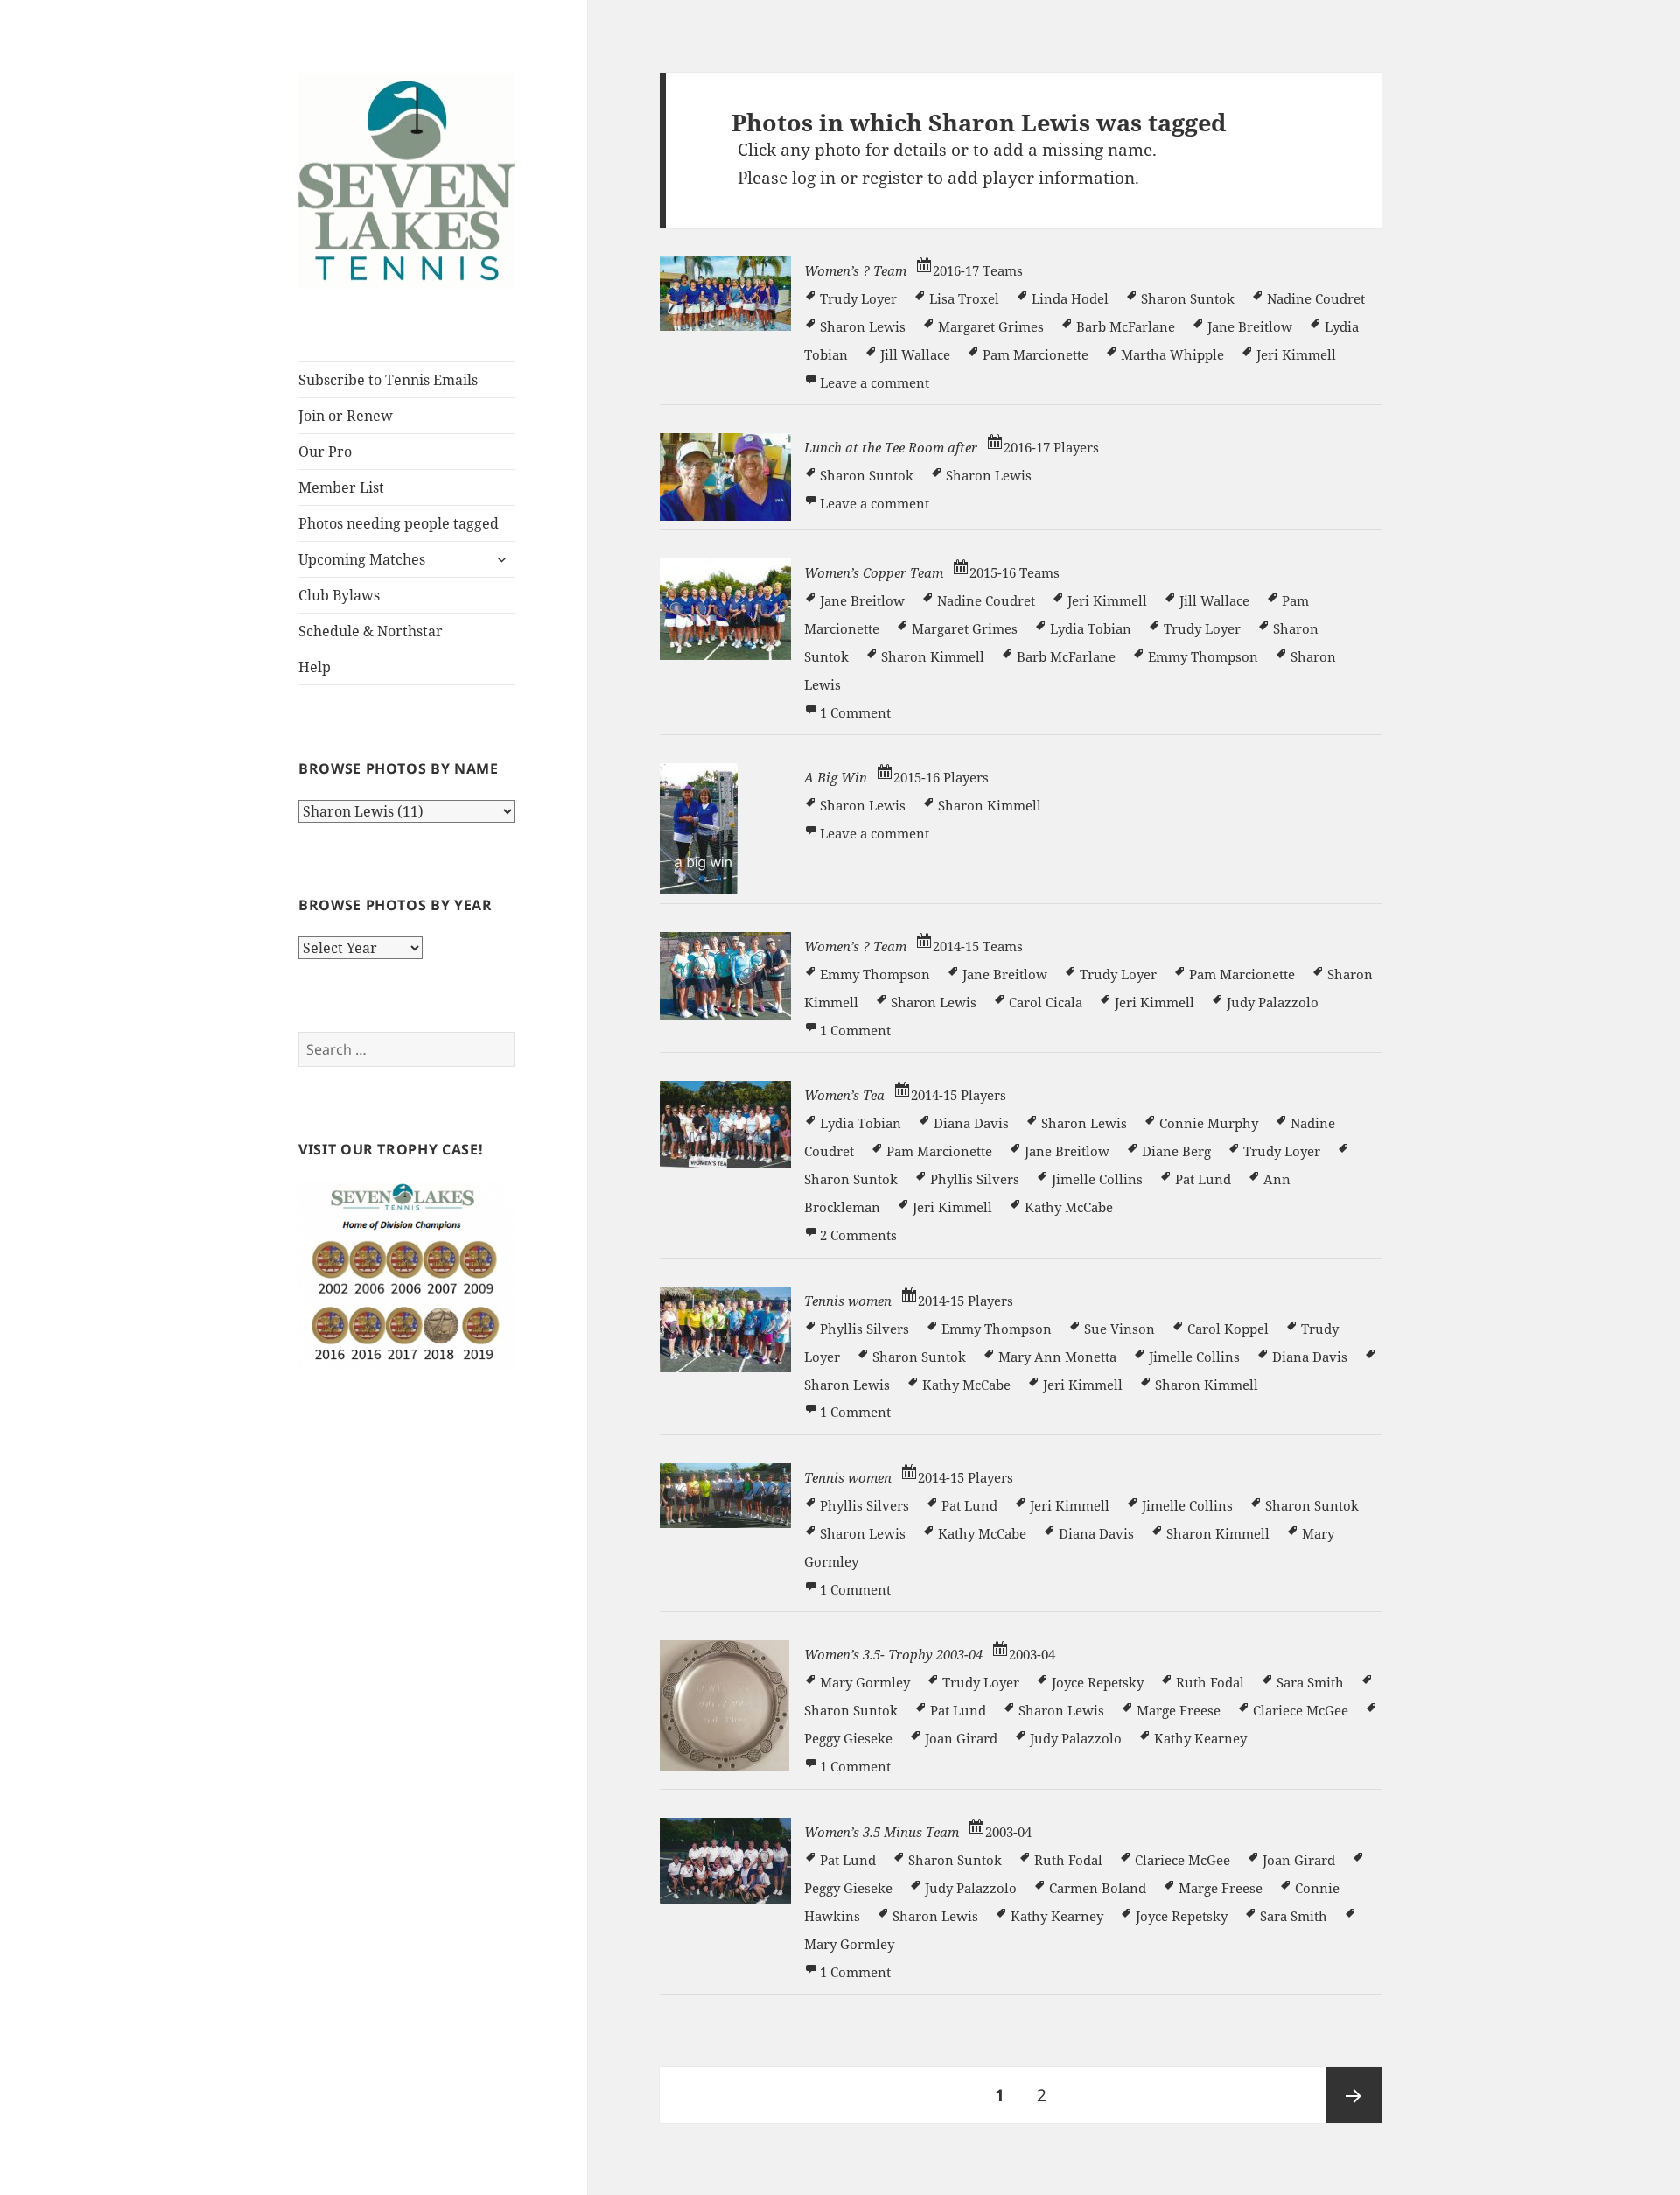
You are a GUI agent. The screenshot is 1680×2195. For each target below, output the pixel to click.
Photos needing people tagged (399, 523)
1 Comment (855, 712)
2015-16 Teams (1015, 572)
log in (814, 178)
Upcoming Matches (362, 559)
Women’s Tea (844, 1095)
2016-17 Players (1051, 447)
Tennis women (848, 1301)
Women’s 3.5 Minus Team (882, 1832)
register (892, 178)
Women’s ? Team (855, 270)
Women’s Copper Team (874, 572)
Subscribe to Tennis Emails (388, 380)
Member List (341, 487)
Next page (1354, 2095)
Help (315, 667)
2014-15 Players (959, 1095)
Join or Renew (346, 416)
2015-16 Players (941, 777)
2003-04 (1032, 1654)
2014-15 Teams (978, 946)
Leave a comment (875, 382)
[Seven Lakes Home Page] (407, 179)
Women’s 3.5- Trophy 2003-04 (893, 1654)
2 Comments (858, 1235)
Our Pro (325, 452)
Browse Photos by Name (398, 768)
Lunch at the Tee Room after (891, 447)
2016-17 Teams (978, 270)
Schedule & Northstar (371, 631)
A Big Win (836, 777)
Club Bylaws (339, 595)
